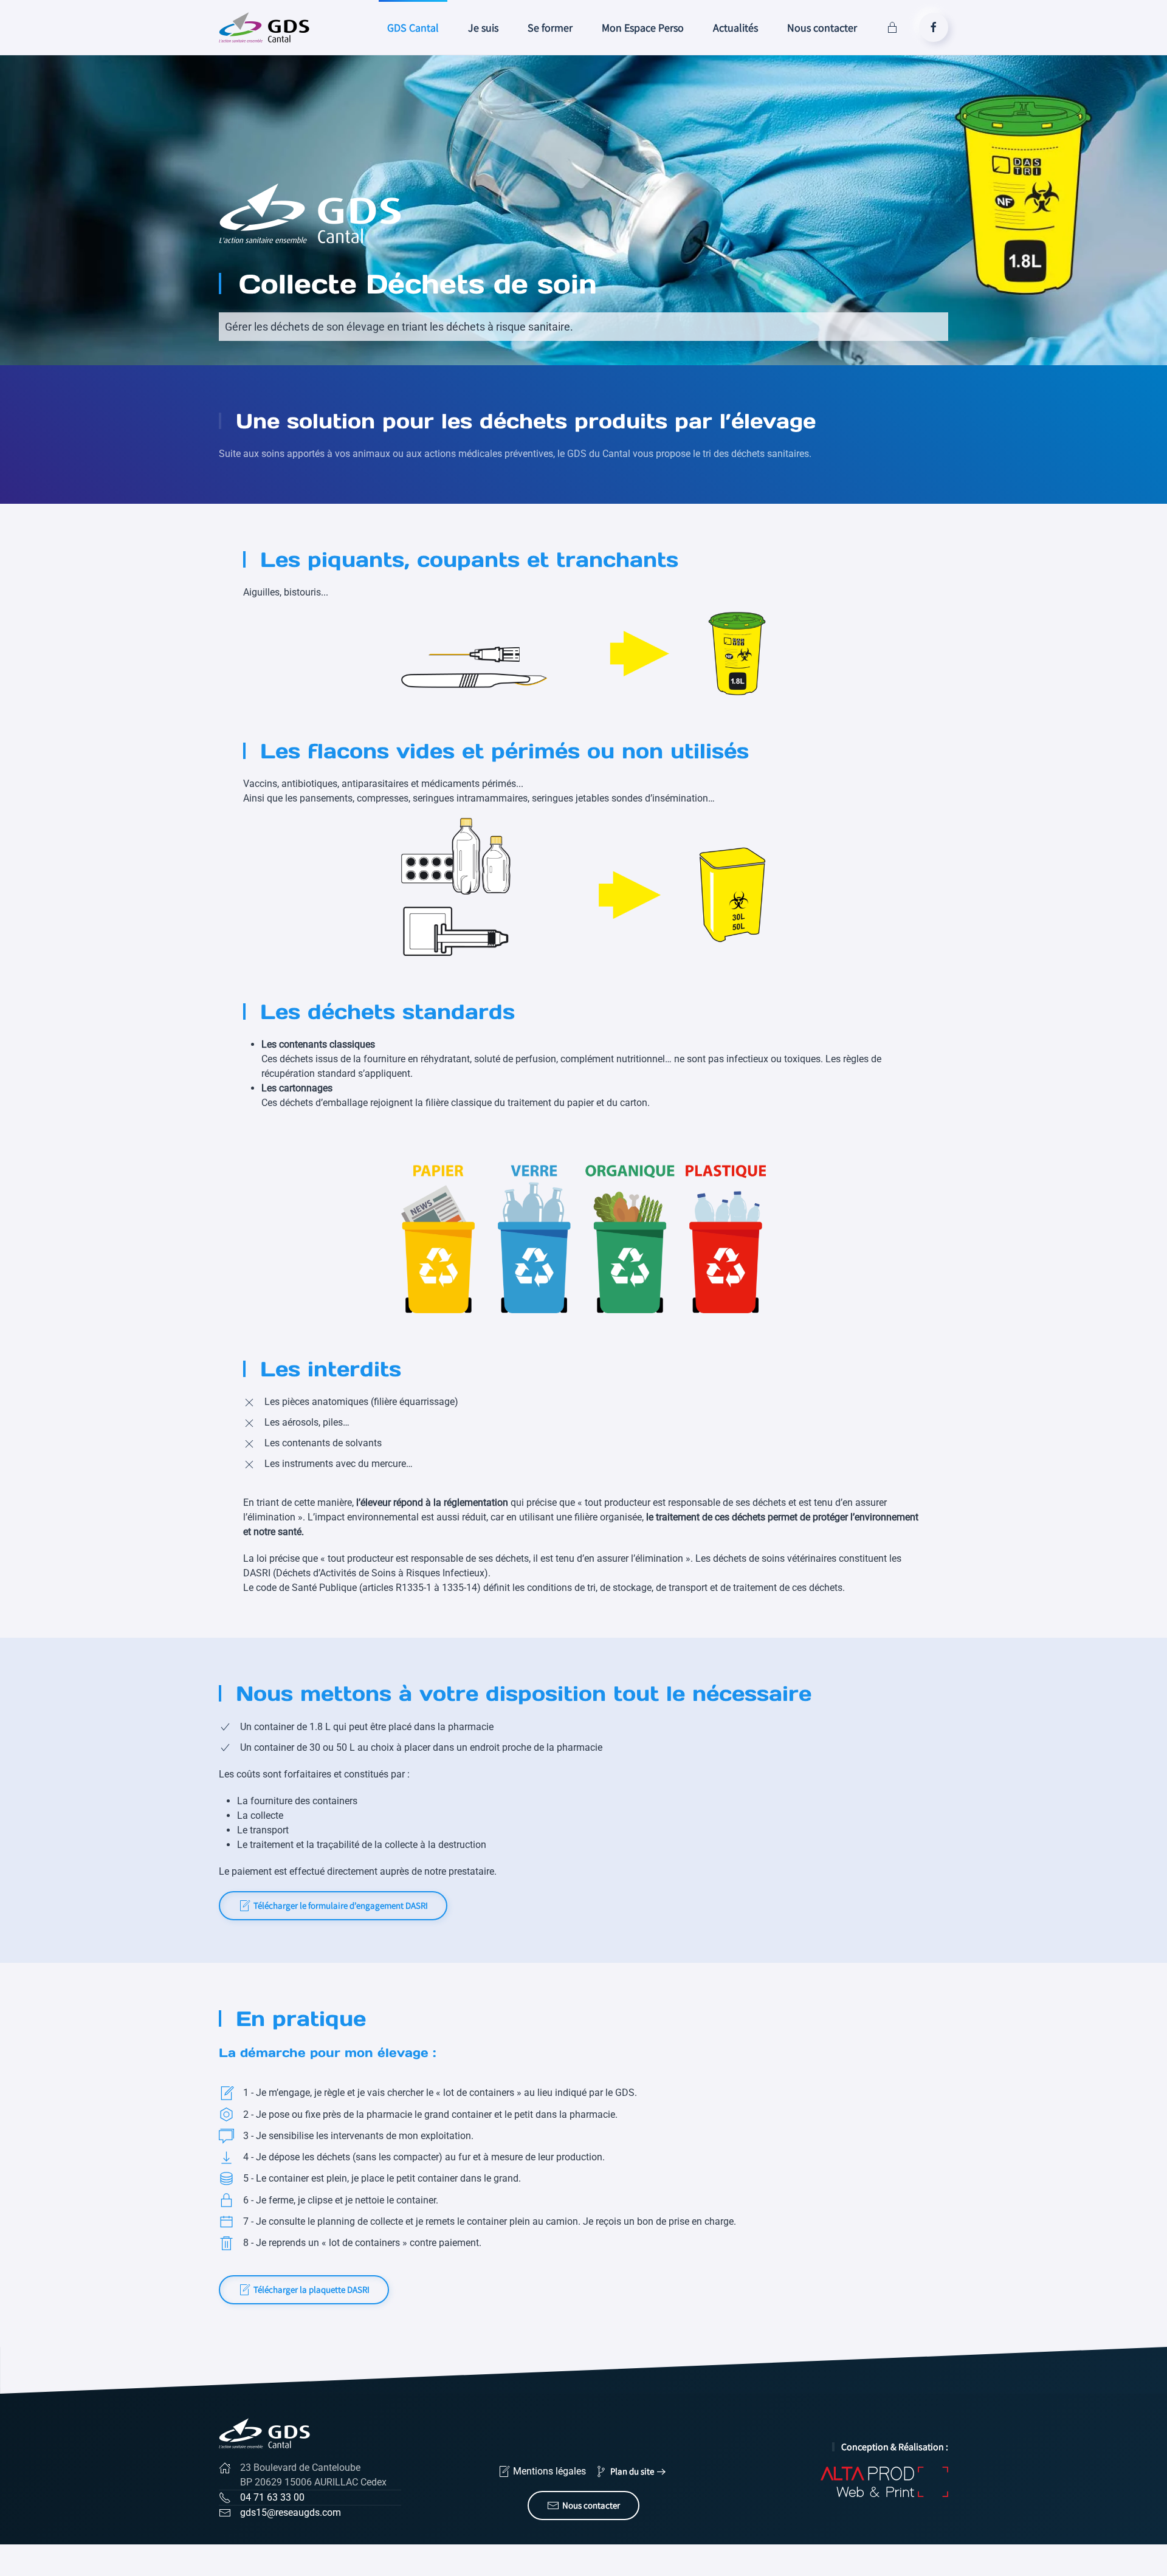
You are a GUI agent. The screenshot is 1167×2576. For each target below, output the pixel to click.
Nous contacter (822, 28)
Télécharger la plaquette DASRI (312, 2289)
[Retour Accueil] (266, 27)
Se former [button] (550, 28)
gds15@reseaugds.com (291, 2512)
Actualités (735, 28)
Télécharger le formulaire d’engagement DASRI (341, 1905)
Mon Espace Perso (643, 28)
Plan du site (632, 2471)
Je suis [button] (483, 28)
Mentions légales (549, 2471)
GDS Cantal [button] (413, 28)
